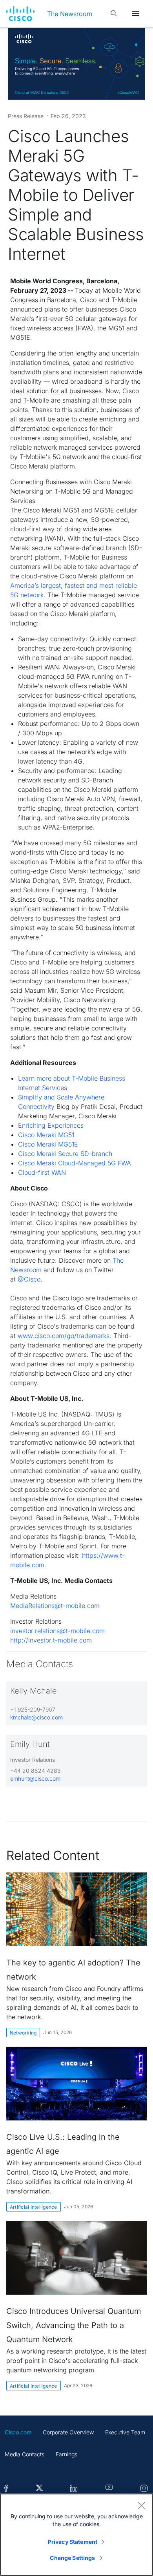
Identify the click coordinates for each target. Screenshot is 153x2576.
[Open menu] (135, 14)
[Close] (141, 2505)
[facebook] (6, 2489)
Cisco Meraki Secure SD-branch (65, 1154)
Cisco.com (18, 2432)
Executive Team (125, 2432)
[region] (76, 2535)
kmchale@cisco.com (36, 1717)
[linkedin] (74, 2489)
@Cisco (29, 1279)
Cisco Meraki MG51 (46, 1135)
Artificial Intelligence (34, 2207)
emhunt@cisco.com (35, 1778)
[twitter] (39, 2489)
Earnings (66, 2454)
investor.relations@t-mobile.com (57, 1631)
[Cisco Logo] (20, 14)
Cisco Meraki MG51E (48, 1144)
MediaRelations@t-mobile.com (55, 1606)
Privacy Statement (73, 2542)
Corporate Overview (68, 2432)
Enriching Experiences (51, 1125)
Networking (23, 2033)
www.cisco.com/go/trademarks (64, 1336)
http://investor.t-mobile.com (51, 1640)
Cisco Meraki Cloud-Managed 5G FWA (75, 1163)
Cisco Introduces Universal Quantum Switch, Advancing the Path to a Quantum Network (74, 2325)
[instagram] (144, 2489)
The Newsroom (70, 14)
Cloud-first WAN (42, 1172)
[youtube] (109, 2489)
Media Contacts (25, 2454)
